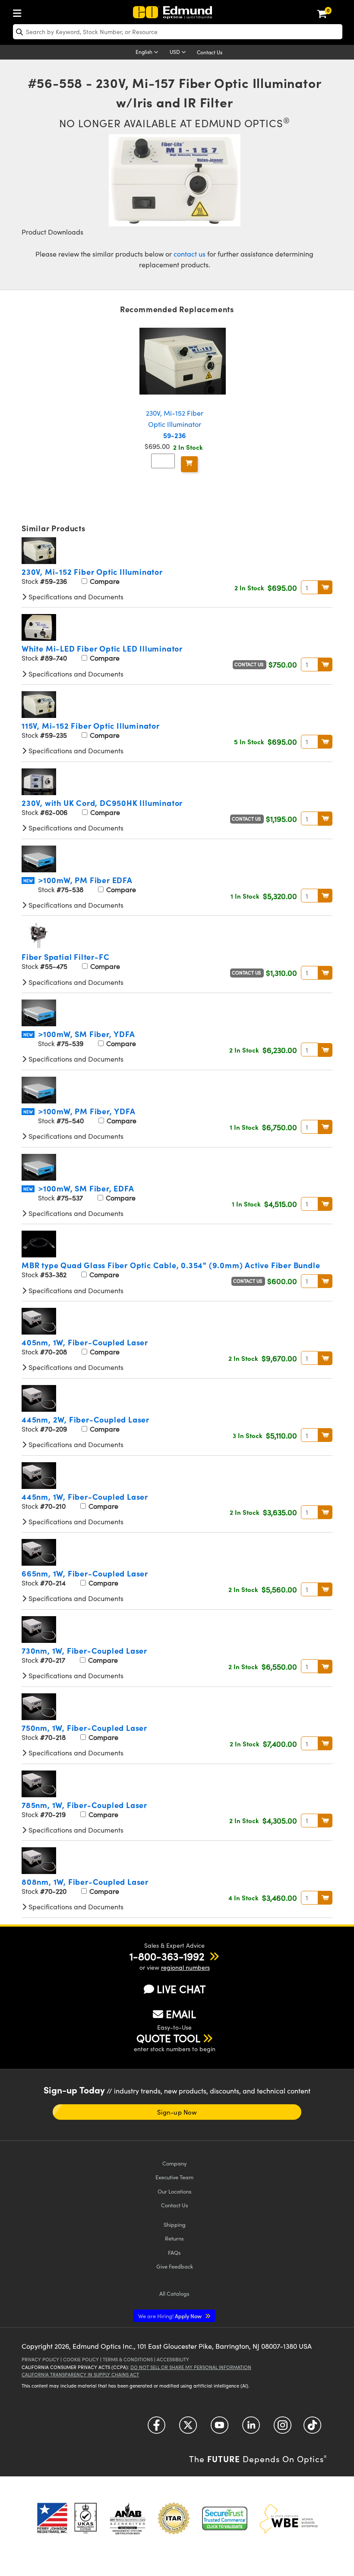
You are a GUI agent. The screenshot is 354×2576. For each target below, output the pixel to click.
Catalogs (174, 2293)
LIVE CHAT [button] (181, 1989)
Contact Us (210, 52)
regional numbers (185, 1967)
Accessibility (173, 2359)
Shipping (175, 2224)
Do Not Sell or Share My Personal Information (191, 2367)
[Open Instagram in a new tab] (283, 2428)
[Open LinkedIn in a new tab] (251, 2428)
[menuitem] (19, 11)
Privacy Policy (40, 2359)
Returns (174, 2238)
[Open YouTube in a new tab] (220, 2428)
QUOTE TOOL (168, 2038)
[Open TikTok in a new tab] (312, 2428)
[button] (167, 1956)
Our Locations (175, 2191)
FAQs (174, 2252)
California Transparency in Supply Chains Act (80, 2374)
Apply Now (171, 2316)
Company (174, 2163)
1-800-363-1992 (167, 1956)
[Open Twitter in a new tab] (188, 2428)
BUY (325, 587)
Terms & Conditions (128, 2359)
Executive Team (174, 2177)
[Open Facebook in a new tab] (156, 2428)
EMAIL (181, 2014)
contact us (190, 254)
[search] (178, 32)
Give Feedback (175, 2266)
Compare (104, 581)
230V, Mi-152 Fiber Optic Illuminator (175, 424)
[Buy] (189, 464)
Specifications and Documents (75, 597)
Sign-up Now (177, 2112)
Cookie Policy (81, 2359)
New (28, 881)
